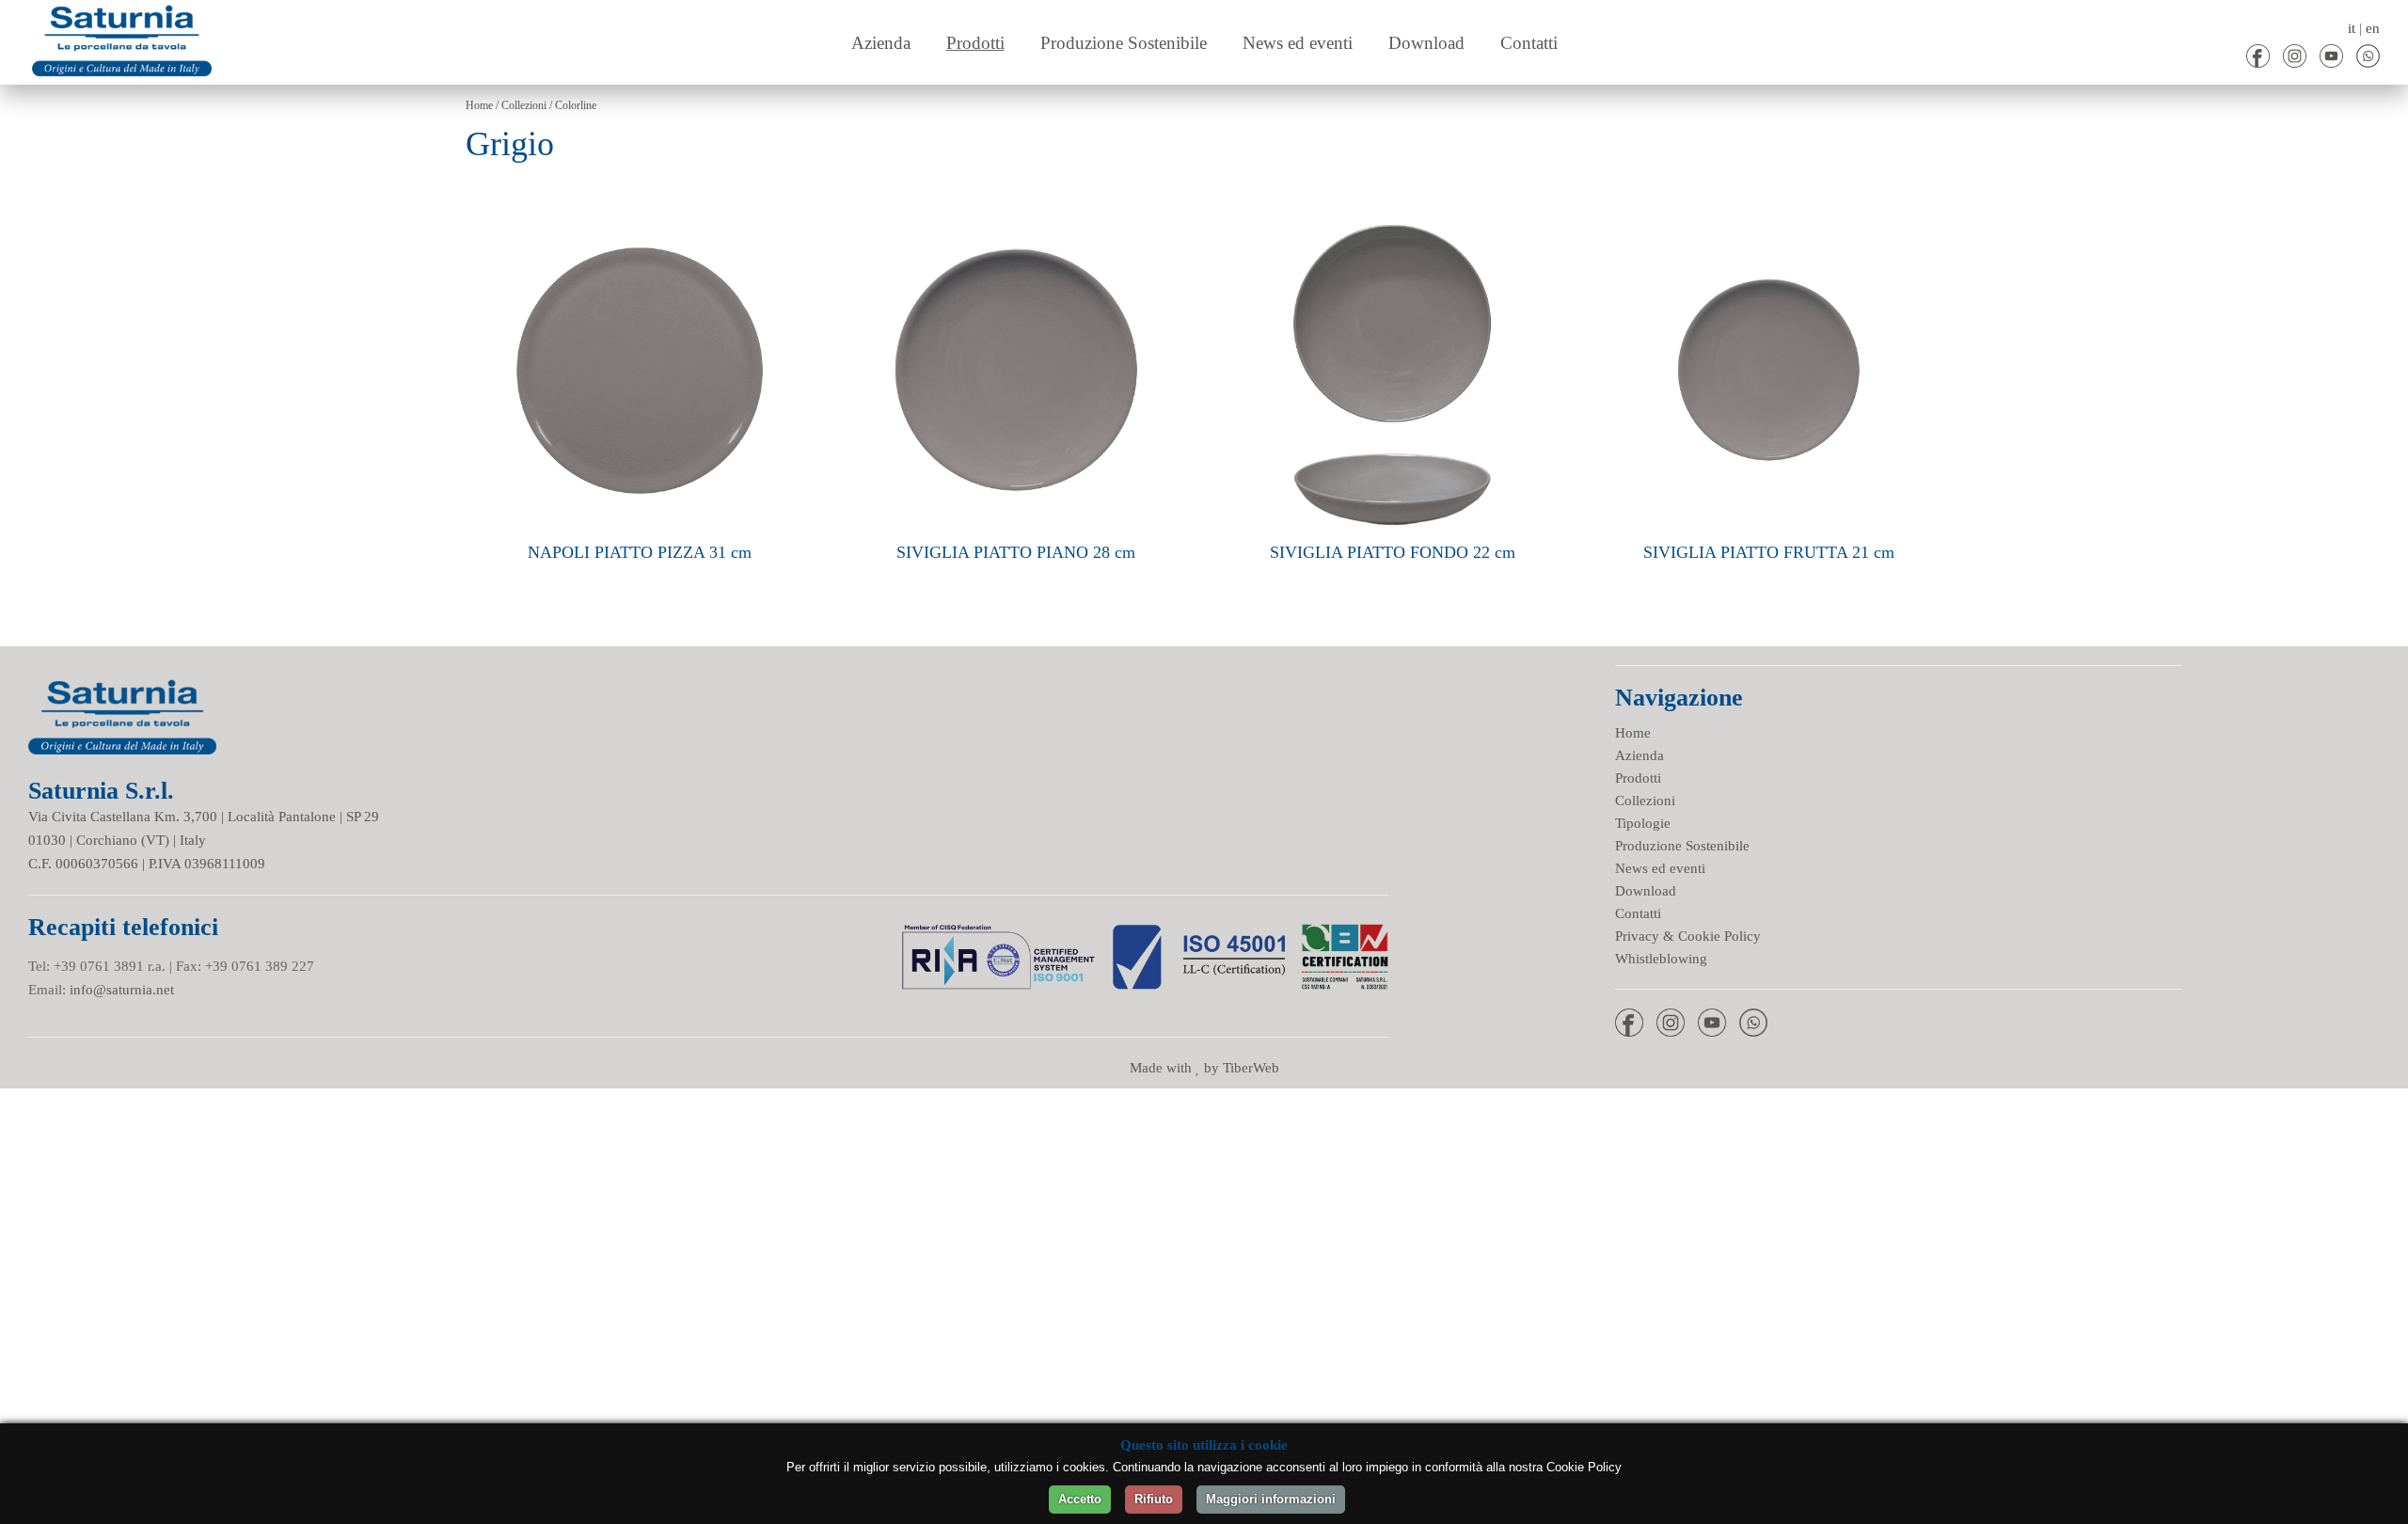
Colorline (576, 105)
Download (1646, 891)
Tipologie (1643, 823)
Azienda (1640, 755)
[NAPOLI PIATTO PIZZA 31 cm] (640, 207)
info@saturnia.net (122, 990)
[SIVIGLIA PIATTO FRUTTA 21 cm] (1768, 207)
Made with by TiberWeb (1204, 1068)
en (2373, 28)
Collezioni (524, 105)
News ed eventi (1660, 868)
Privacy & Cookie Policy (1688, 936)
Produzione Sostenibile (1682, 846)
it (2352, 28)
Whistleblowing (1661, 959)
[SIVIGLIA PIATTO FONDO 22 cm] (1392, 207)
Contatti (1638, 913)
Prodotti (1638, 778)
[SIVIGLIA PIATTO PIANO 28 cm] (1016, 207)
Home (479, 105)
